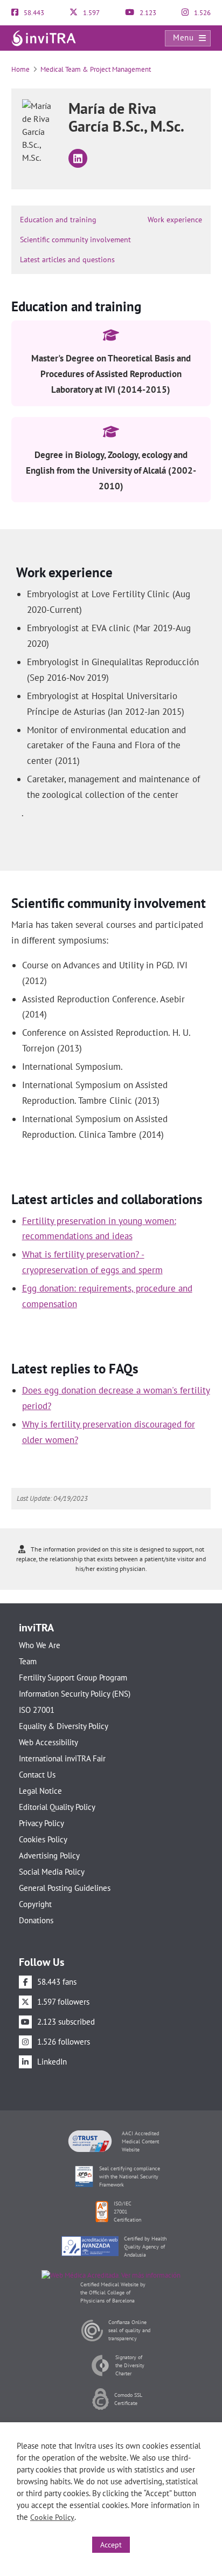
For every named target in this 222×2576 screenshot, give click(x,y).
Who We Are (40, 1645)
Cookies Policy (43, 1839)
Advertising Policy (49, 1856)
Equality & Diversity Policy (64, 1726)
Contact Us (37, 1775)
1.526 (202, 13)
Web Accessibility (48, 1742)
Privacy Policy (41, 1823)
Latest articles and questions (67, 259)
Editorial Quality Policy (57, 1807)
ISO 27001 (37, 1710)
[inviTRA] (44, 37)
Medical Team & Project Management (96, 69)
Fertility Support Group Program (73, 1678)
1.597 (91, 13)
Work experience (175, 220)
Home (20, 69)
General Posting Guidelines (65, 1888)
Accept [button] (111, 2545)
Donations (36, 1920)
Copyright (35, 1904)
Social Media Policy (52, 1872)
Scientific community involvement (75, 240)
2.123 (147, 13)
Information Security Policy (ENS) (75, 1694)
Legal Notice (40, 1791)
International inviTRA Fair (62, 1758)
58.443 (33, 13)
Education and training (58, 220)
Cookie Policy (52, 2517)
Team (28, 1661)
